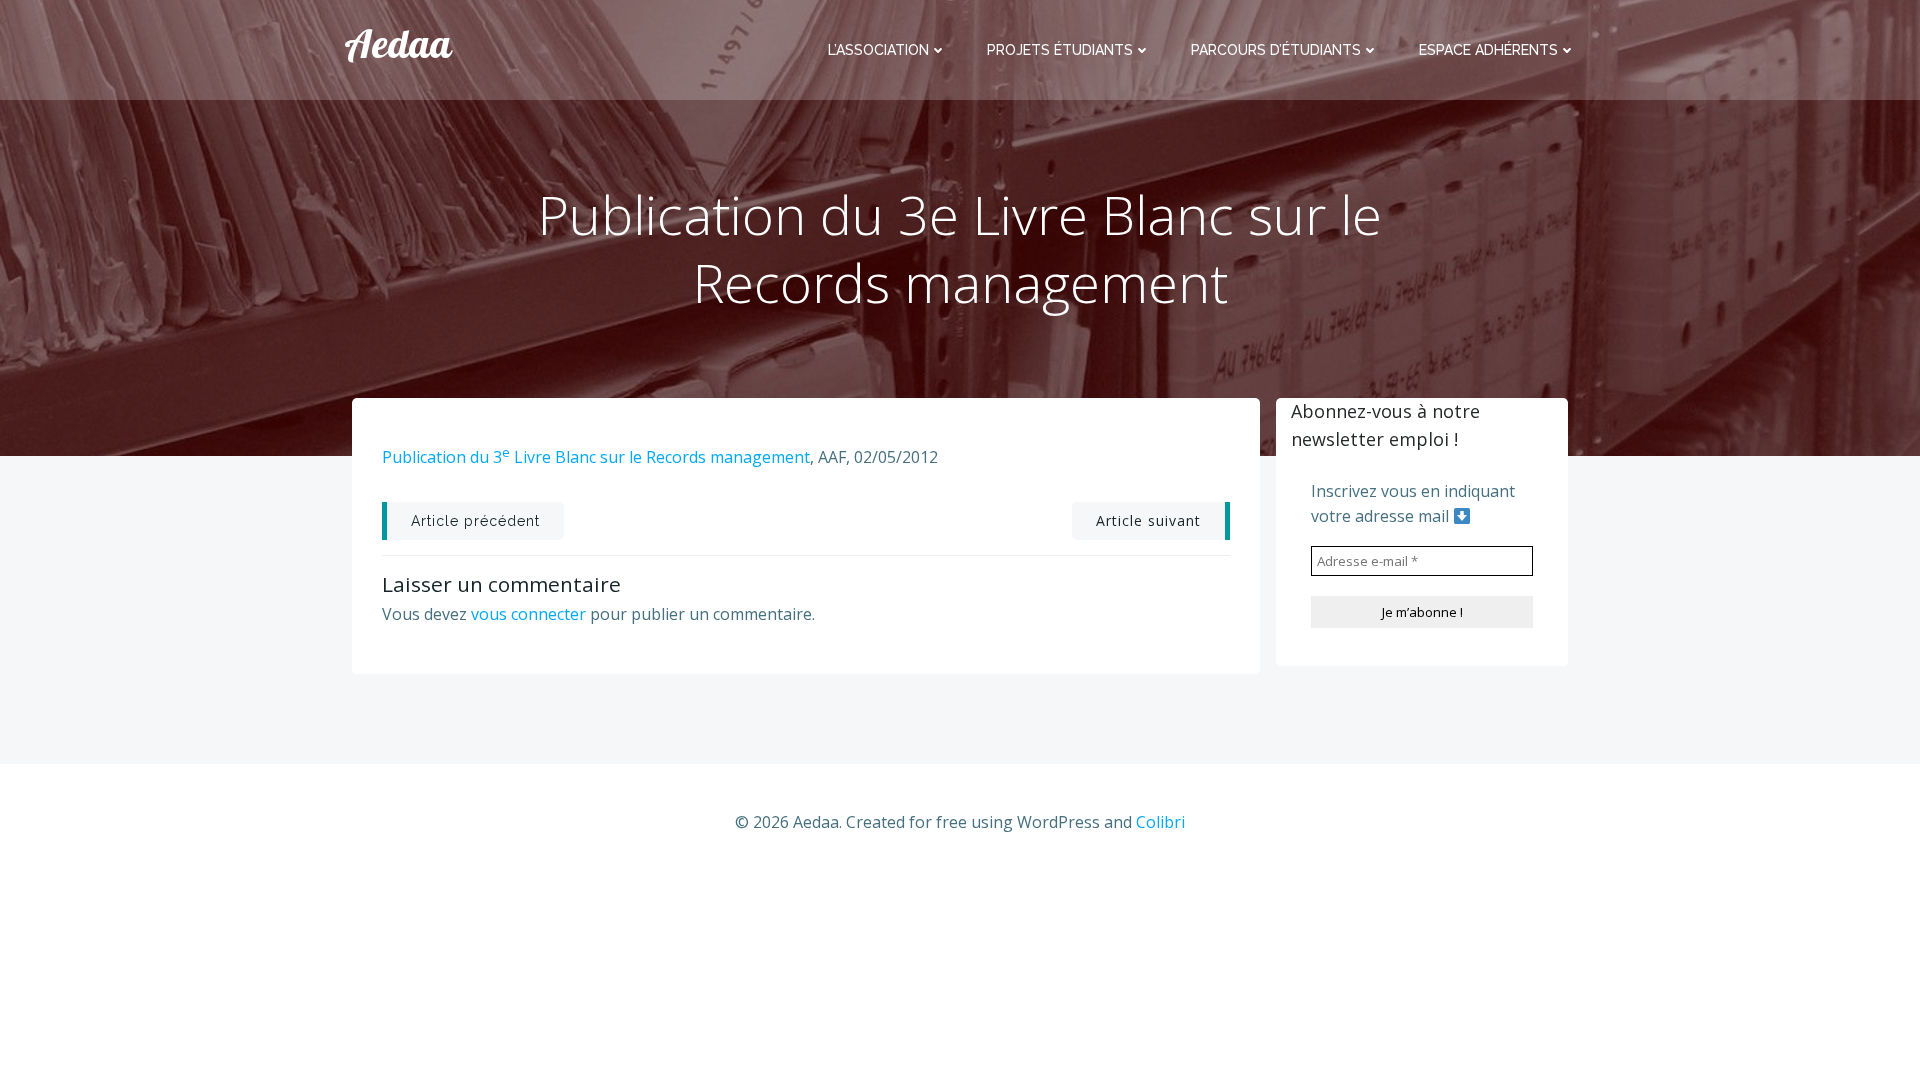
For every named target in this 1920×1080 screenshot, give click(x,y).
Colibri (1160, 822)
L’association (878, 50)
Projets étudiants (1060, 50)
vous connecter (528, 614)
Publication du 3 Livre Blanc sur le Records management (596, 457)
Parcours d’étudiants (1276, 50)
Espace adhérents (1488, 50)
